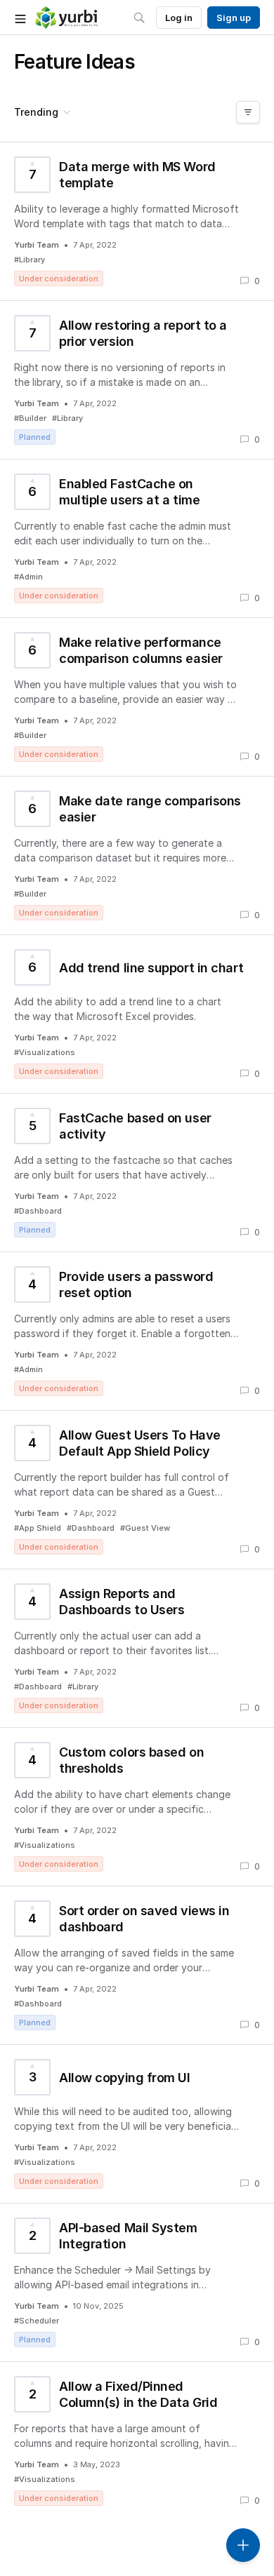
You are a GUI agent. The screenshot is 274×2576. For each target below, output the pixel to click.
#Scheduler (37, 2321)
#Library (30, 260)
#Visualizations (45, 1052)
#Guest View (145, 1528)
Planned (35, 437)
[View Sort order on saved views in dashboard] (137, 1965)
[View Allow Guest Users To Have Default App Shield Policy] (137, 1490)
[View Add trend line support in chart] (137, 1014)
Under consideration (59, 279)
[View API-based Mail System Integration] (137, 2282)
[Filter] (248, 112)
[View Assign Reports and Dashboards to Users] (137, 1648)
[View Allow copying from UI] (137, 2124)
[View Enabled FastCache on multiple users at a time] (137, 538)
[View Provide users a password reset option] (137, 1331)
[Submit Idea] (243, 2545)
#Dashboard (38, 1211)
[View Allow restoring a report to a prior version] (137, 380)
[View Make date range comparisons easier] (137, 856)
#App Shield (38, 1528)
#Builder (30, 418)
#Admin (28, 577)
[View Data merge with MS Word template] (137, 221)
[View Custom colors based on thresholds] (137, 1807)
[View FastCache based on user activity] (137, 1173)
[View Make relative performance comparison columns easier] (137, 697)
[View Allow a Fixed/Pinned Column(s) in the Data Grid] (137, 2441)
